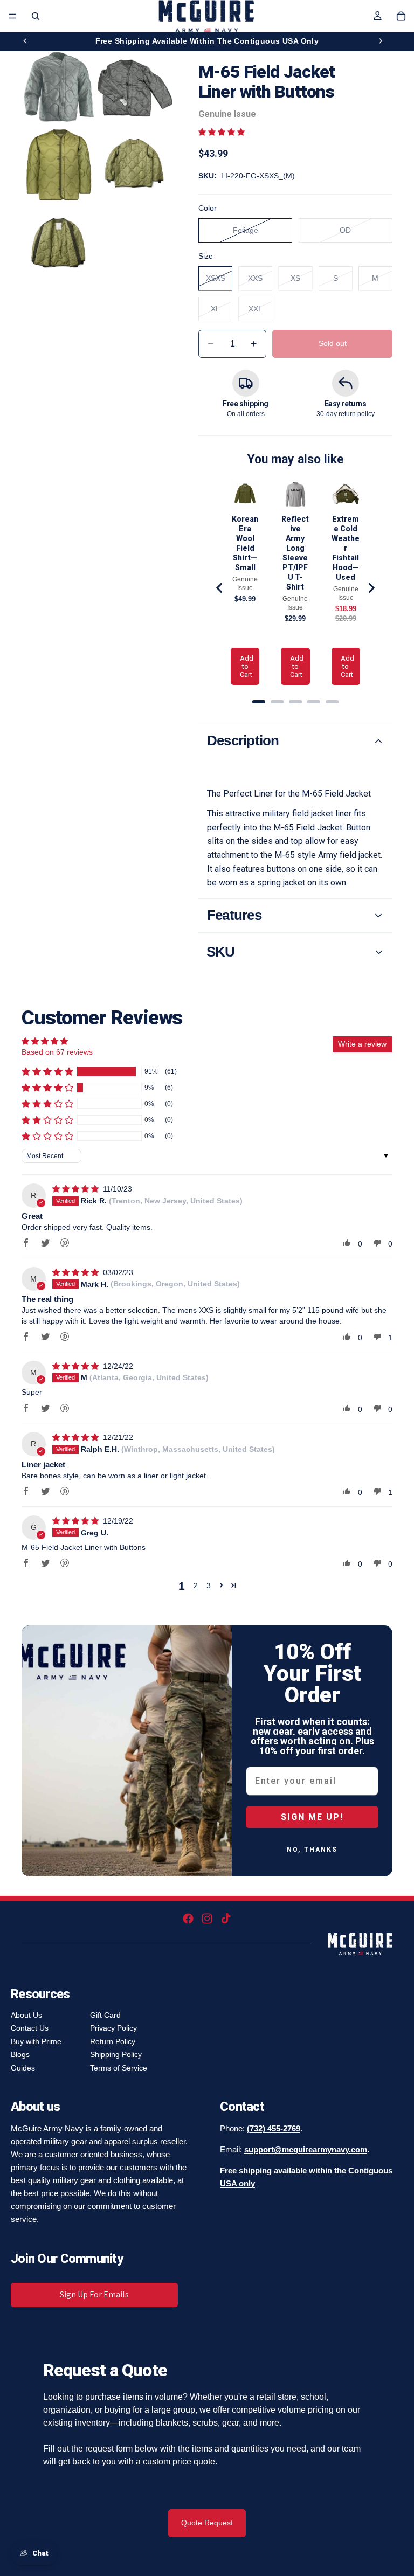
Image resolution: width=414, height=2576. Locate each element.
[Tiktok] (226, 1919)
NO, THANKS (312, 1850)
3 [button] (209, 1585)
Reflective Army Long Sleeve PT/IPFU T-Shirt (295, 553)
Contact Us (30, 2028)
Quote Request (207, 2523)
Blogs (20, 2054)
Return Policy (113, 2041)
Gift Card (105, 2015)
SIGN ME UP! (312, 1817)
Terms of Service (119, 2068)
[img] (77, 1189)
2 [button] (196, 1585)
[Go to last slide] (220, 588)
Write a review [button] (362, 1044)
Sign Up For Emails (94, 2294)
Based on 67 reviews (57, 1052)
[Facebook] (188, 1919)
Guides (23, 2068)
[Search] (36, 16)
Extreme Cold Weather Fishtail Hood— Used (346, 548)
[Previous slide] (25, 41)
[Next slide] (381, 41)
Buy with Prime (36, 2041)
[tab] (259, 702)
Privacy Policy (113, 2028)
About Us (26, 2015)
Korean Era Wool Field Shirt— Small (245, 543)
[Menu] (12, 16)
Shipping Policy (116, 2054)
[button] (222, 132)
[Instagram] (207, 1919)
